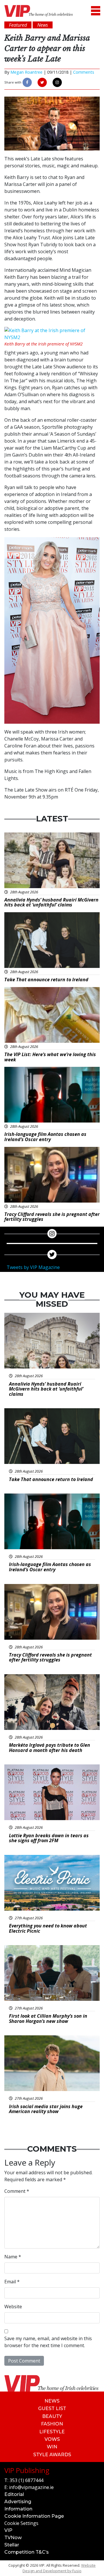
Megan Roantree (26, 72)
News (52, 2401)
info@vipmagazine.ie (31, 2487)
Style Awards (52, 2455)
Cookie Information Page (34, 2516)
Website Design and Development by (59, 2568)
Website (13, 2307)
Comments (84, 72)
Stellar (12, 2545)
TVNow (13, 2538)
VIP (8, 2530)
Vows (52, 2439)
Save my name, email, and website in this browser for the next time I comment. (48, 2342)
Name (13, 2257)
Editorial (14, 2494)
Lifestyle (52, 2432)
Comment (17, 2191)
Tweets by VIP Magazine (33, 1267)
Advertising (18, 2502)
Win (52, 2447)
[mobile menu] (96, 11)
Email (12, 2282)
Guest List (52, 2408)
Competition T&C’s (27, 2552)
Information (18, 2509)
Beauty (52, 2416)
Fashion (52, 2424)
